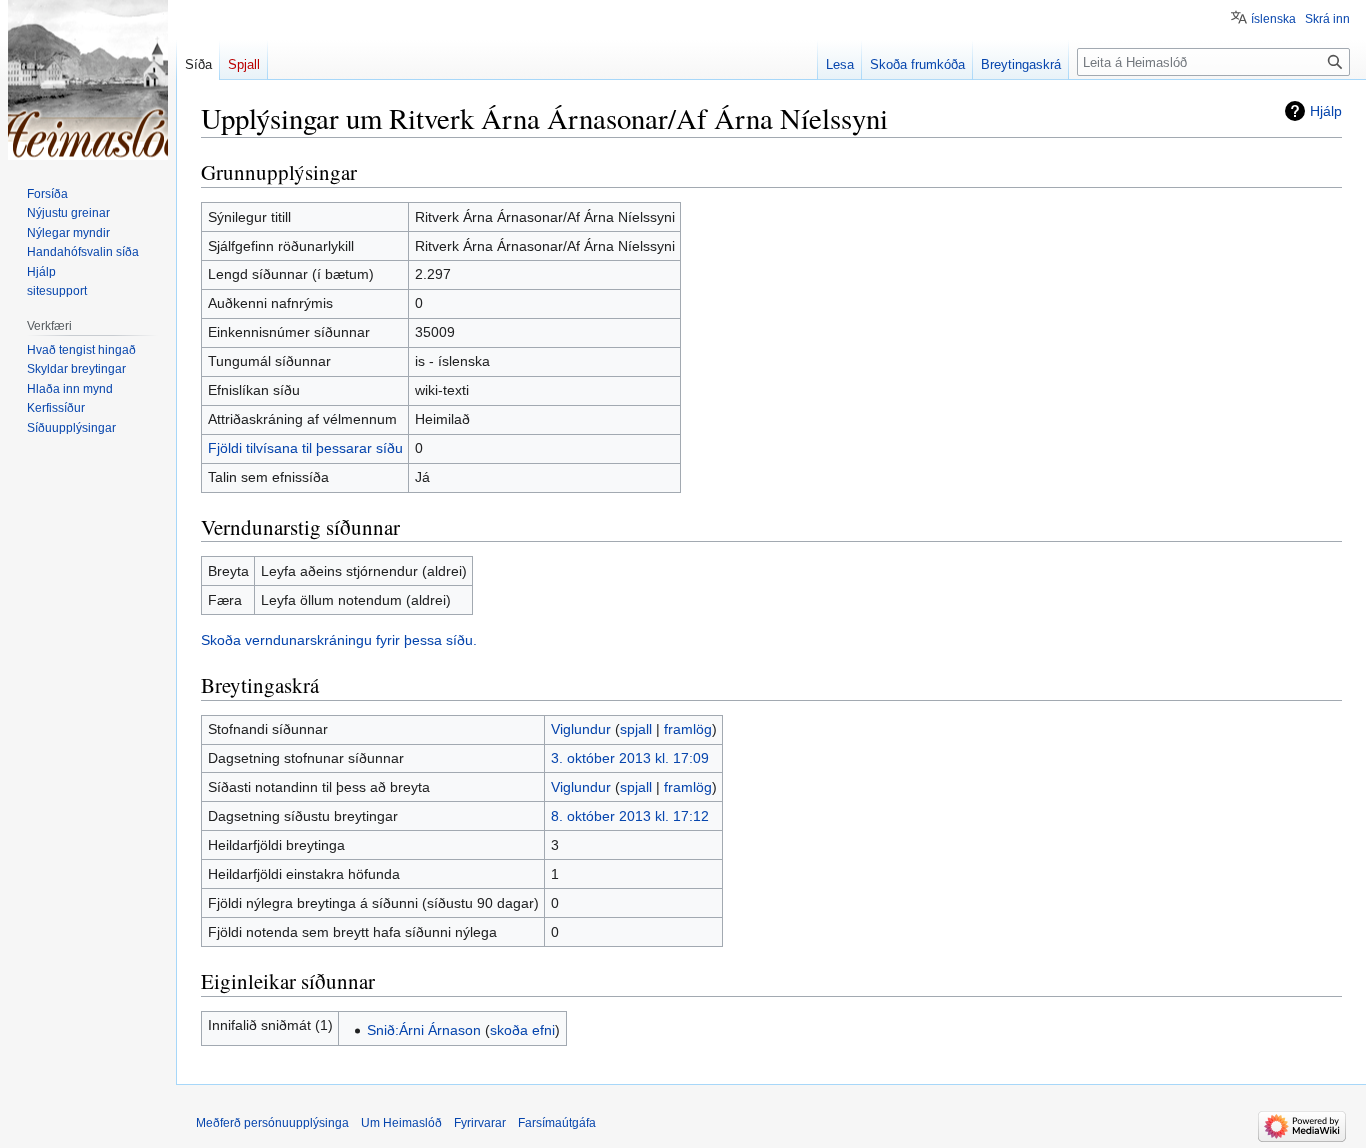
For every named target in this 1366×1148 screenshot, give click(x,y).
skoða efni (522, 1030)
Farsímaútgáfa (557, 1123)
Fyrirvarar (480, 1123)
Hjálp (1326, 111)
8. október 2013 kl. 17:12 (630, 816)
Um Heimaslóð (401, 1123)
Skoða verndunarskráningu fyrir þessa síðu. (339, 640)
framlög (688, 729)
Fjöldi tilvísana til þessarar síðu (305, 448)
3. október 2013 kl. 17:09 (630, 758)
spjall (636, 729)
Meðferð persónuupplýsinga (272, 1123)
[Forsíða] (88, 80)
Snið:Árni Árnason (424, 1030)
